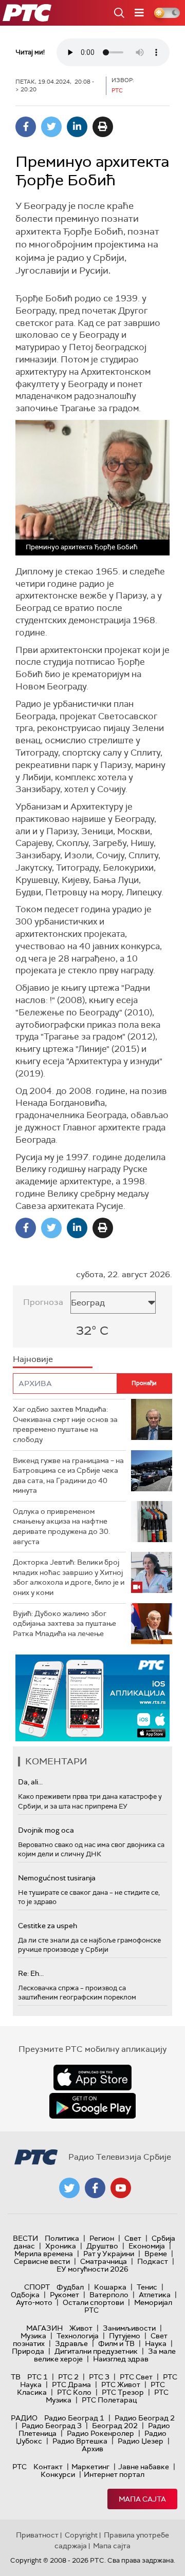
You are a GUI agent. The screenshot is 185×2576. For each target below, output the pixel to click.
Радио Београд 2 (145, 2418)
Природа (28, 2351)
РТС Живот (121, 2385)
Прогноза (43, 1302)
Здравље (71, 2343)
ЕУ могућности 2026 (92, 2269)
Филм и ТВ (116, 2343)
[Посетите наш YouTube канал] (121, 2188)
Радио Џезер (141, 2441)
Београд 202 (115, 2426)
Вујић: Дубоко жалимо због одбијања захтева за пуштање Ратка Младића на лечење (64, 1623)
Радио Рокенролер (100, 2433)
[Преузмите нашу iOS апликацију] (92, 2078)
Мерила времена (44, 2254)
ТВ (16, 2377)
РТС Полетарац (109, 2400)
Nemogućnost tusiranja (57, 1878)
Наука (156, 2343)
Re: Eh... (31, 1973)
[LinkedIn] (77, 127)
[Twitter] (51, 127)
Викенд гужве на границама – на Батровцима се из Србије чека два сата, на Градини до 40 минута (68, 1476)
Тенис (147, 2287)
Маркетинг (90, 2467)
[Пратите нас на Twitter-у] (69, 2188)
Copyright (81, 2535)
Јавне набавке (144, 2467)
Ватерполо (109, 2295)
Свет (133, 2238)
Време (156, 2254)
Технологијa (78, 2336)
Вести (25, 2238)
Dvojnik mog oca (46, 1830)
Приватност (37, 2535)
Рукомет (64, 2295)
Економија (147, 2246)
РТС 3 (99, 2377)
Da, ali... (30, 1782)
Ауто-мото (34, 2302)
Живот (81, 2328)
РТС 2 (68, 2377)
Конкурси (58, 2474)
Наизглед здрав (121, 2359)
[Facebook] (26, 127)
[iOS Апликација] (92, 1698)
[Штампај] (103, 127)
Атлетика (155, 2295)
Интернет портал (114, 2474)
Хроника (61, 2246)
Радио (24, 2418)
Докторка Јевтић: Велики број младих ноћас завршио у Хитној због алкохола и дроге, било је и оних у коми (69, 1577)
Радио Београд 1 (74, 2418)
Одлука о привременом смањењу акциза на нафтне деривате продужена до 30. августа (61, 1526)
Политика (62, 2238)
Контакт (48, 2467)
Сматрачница (104, 2261)
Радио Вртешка (80, 2441)
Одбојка (25, 2295)
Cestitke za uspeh (48, 1926)
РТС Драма (71, 2385)
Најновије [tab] (33, 1359)
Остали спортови (93, 2302)
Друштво (102, 2246)
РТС (20, 2467)
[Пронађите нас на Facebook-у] (95, 2188)
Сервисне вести (42, 2261)
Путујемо (125, 2336)
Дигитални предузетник (96, 2351)
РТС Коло (74, 2392)
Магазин (44, 2328)
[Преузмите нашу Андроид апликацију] (92, 2106)
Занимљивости (129, 2328)
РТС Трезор (123, 2392)
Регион (102, 2238)
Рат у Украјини (109, 2254)
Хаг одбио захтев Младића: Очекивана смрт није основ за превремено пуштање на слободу (65, 1424)
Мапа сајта (142, 2499)
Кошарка (110, 2287)
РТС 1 (38, 2377)
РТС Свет (136, 2377)
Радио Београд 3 (52, 2426)
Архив (92, 2449)
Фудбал (70, 2287)
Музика (33, 2336)
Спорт (37, 2287)
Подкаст (153, 2261)
